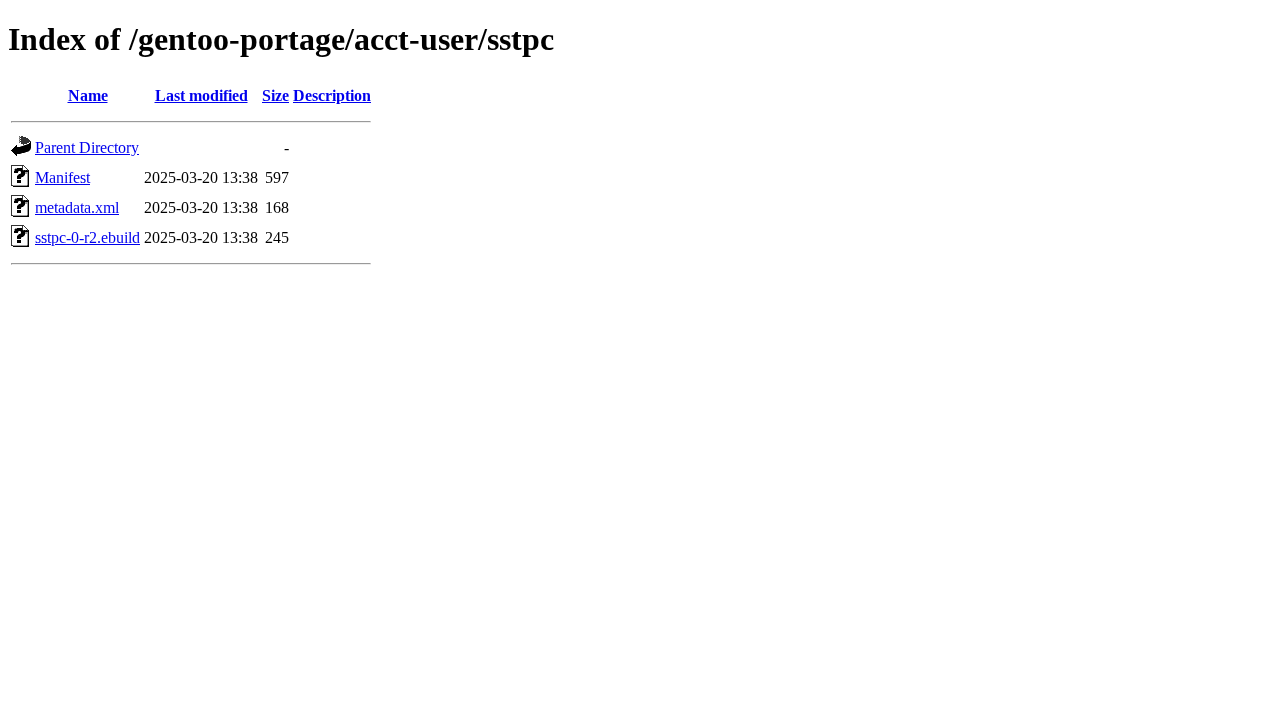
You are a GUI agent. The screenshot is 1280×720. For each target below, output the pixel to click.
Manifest (62, 177)
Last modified (201, 95)
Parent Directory (87, 147)
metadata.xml (77, 207)
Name (88, 95)
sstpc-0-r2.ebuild (87, 237)
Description (332, 95)
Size (275, 95)
